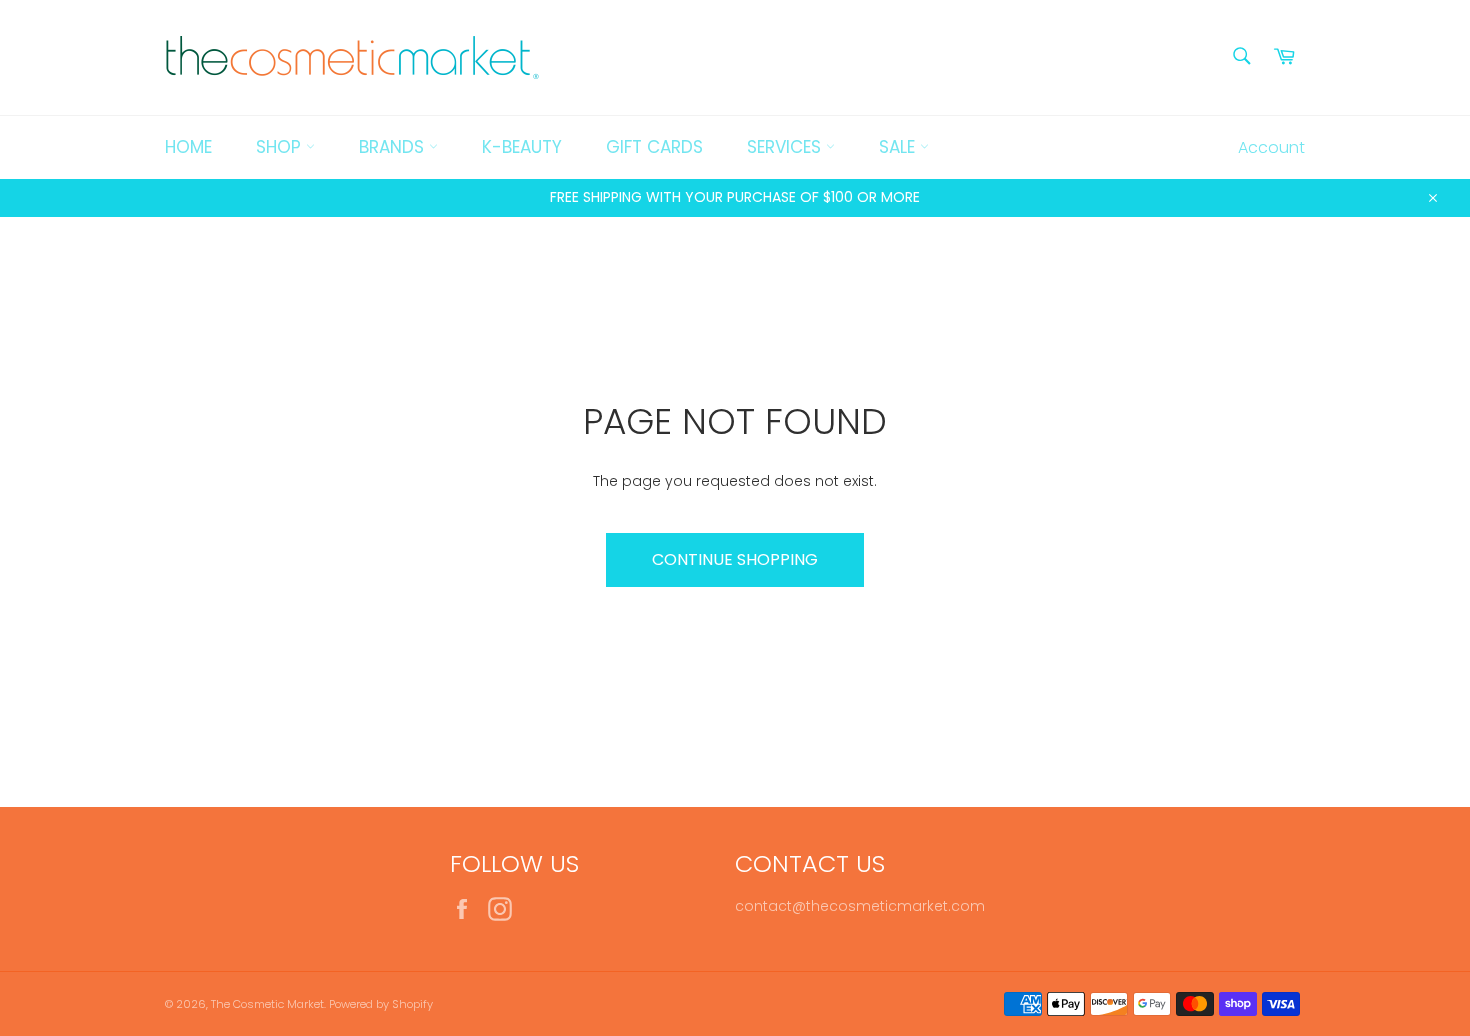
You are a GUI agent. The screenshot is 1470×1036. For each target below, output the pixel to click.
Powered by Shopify (381, 1004)
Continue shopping (735, 559)
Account (1271, 147)
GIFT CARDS (654, 147)
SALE (899, 147)
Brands (394, 147)
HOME (188, 147)
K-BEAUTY (522, 147)
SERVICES (786, 147)
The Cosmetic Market (267, 1004)
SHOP (281, 147)
